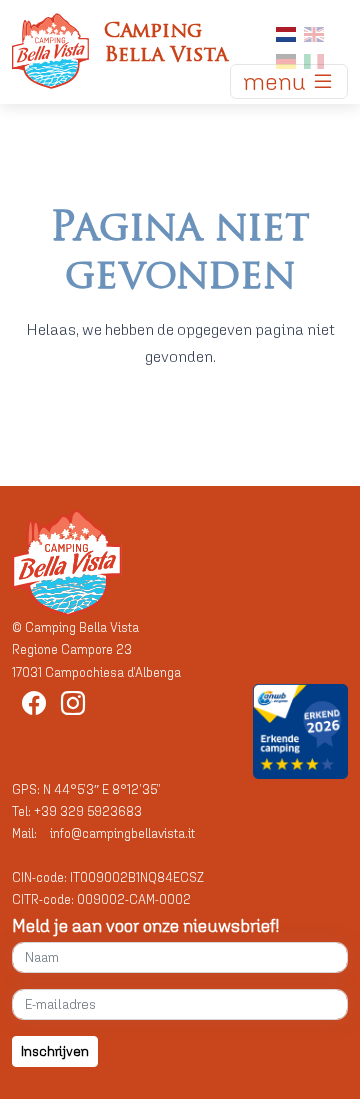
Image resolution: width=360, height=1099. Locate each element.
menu (277, 81)
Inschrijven (55, 1051)
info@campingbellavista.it (122, 833)
